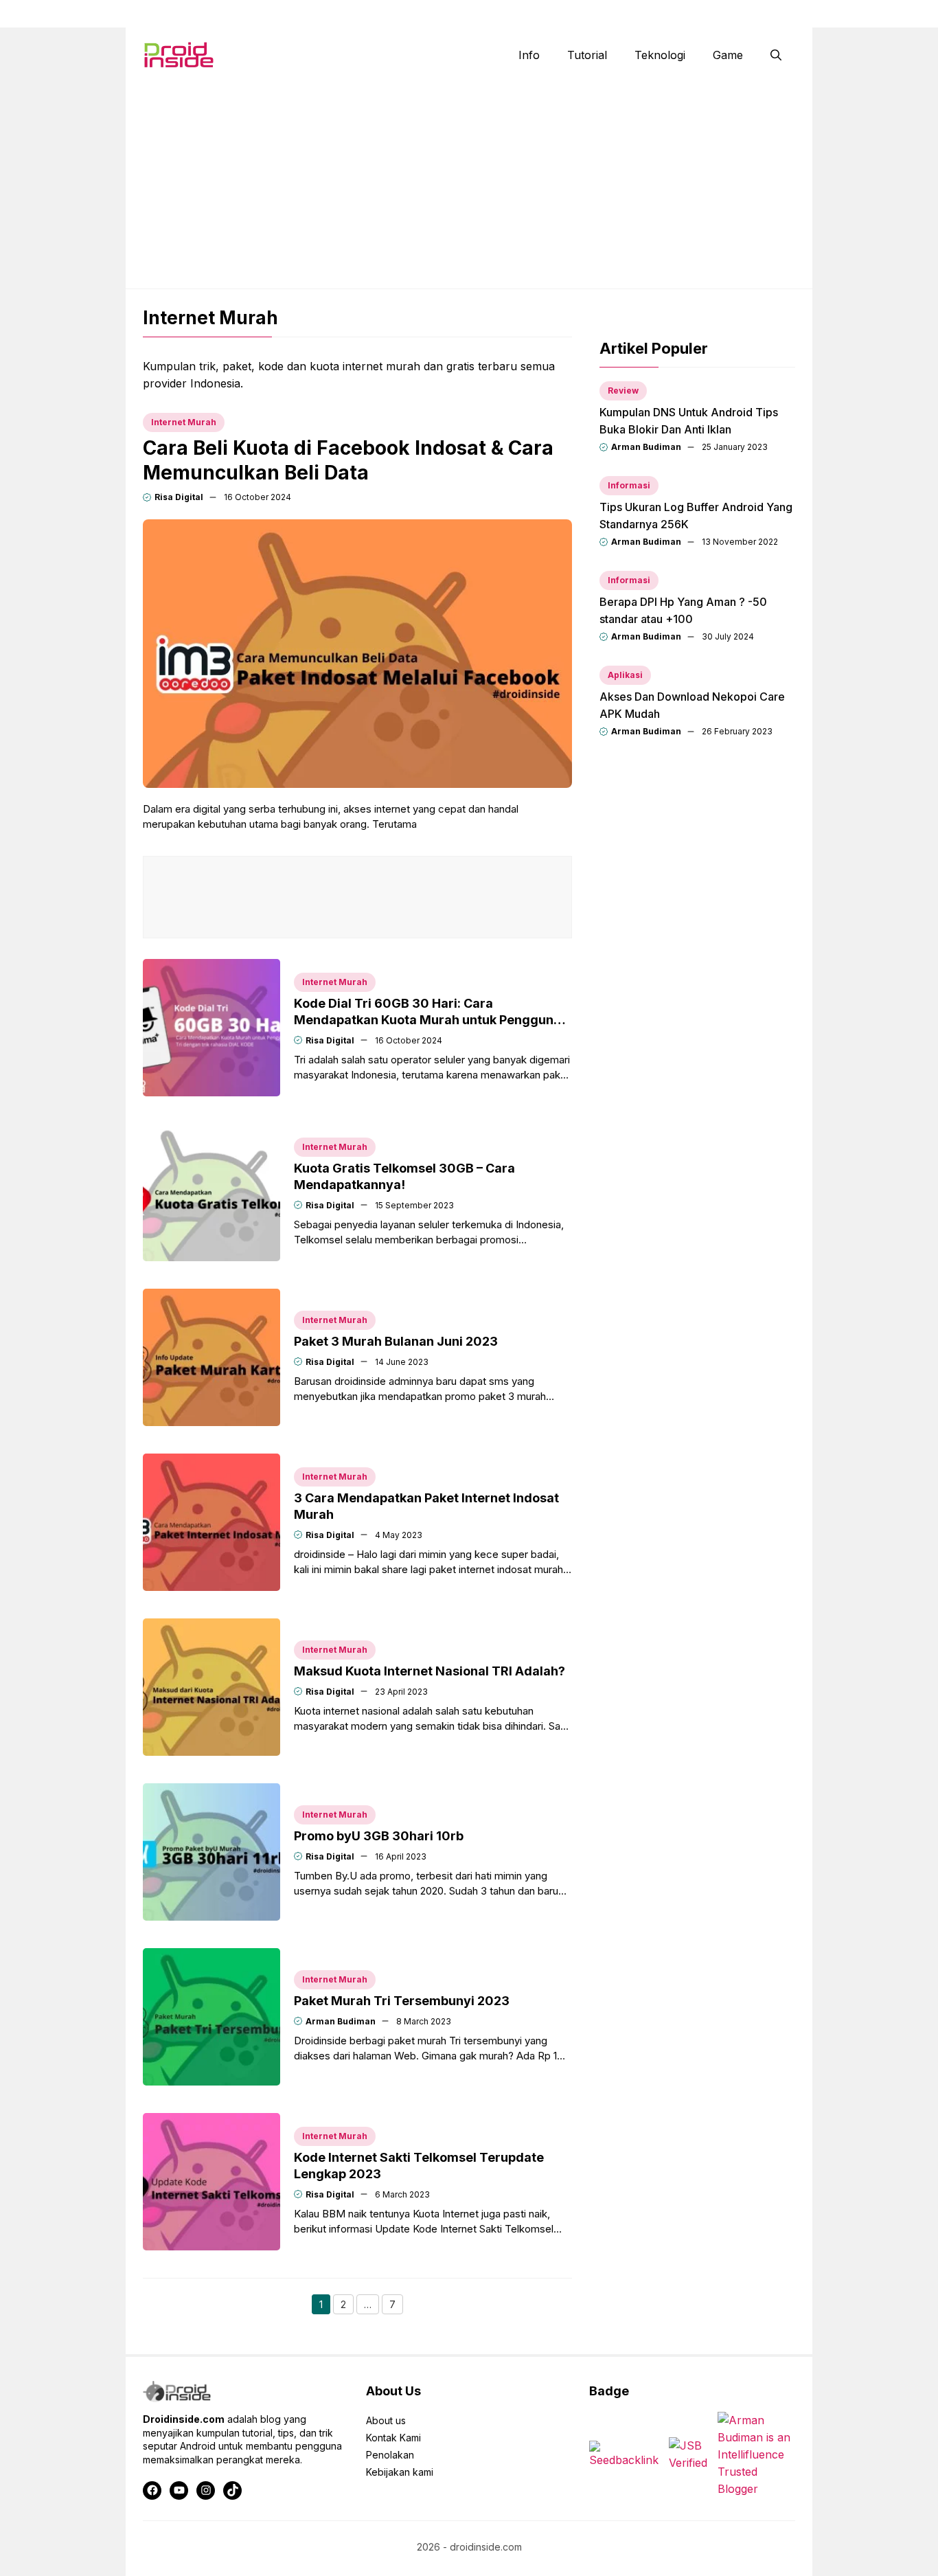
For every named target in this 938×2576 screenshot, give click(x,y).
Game (728, 55)
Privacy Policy (765, 14)
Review (623, 391)
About (561, 14)
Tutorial (587, 55)
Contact (619, 14)
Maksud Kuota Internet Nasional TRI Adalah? (430, 1671)
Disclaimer (686, 14)
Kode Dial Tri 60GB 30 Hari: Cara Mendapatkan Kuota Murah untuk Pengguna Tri (427, 1020)
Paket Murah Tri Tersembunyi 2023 (402, 2001)
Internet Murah (184, 422)
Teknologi (660, 55)
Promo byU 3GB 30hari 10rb (379, 1836)
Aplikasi (625, 675)
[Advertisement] (469, 185)
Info (529, 55)
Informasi (629, 485)
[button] (776, 55)
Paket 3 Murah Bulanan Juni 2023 (396, 1341)
